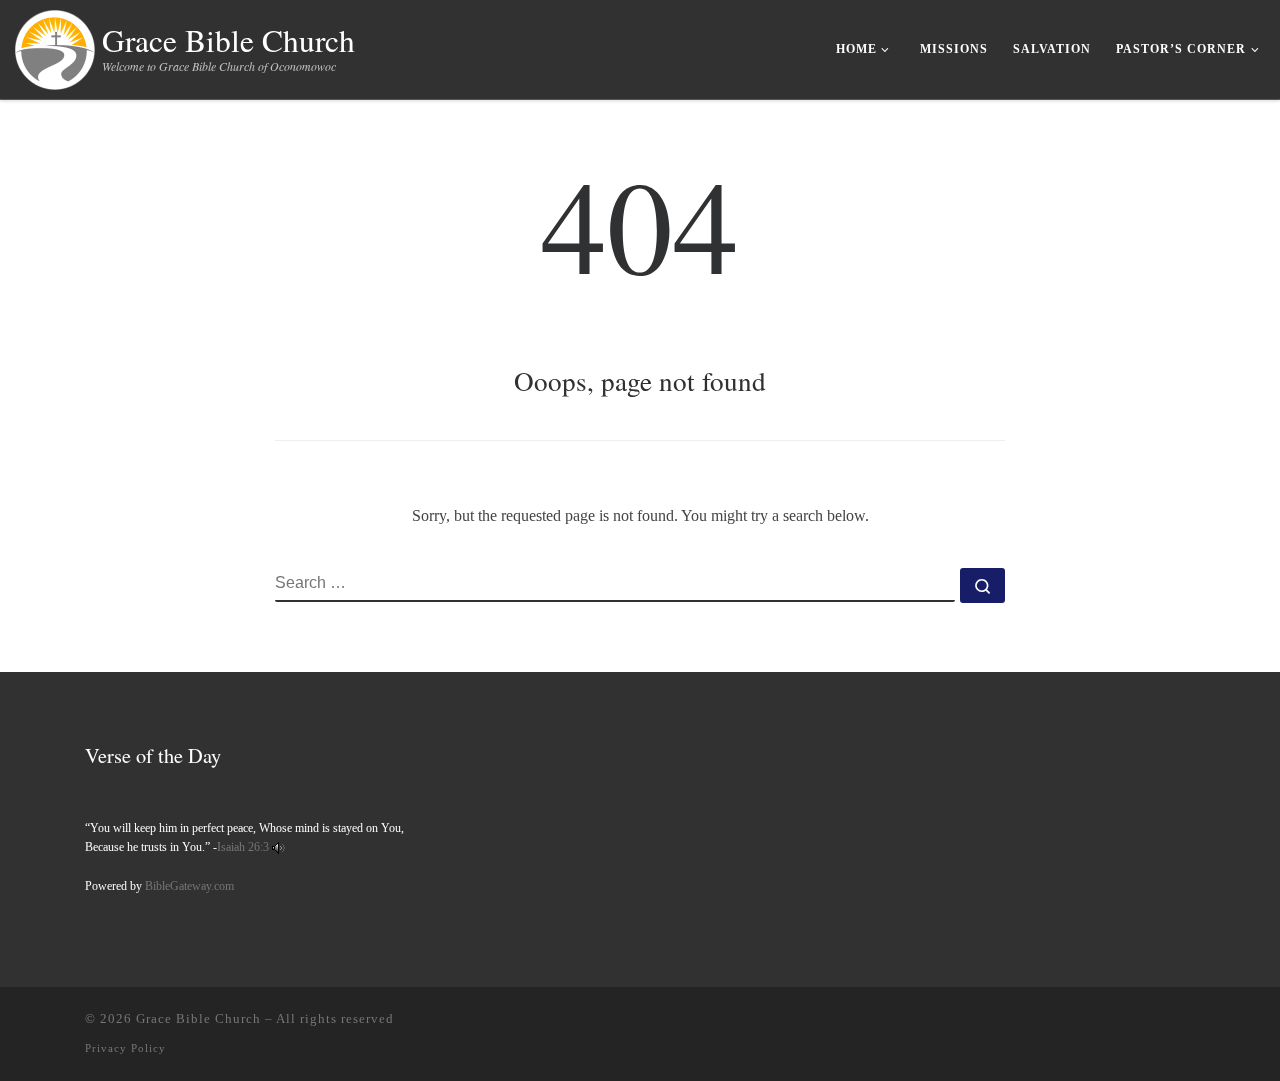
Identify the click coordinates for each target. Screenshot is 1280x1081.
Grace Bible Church (198, 1018)
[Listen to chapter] (278, 847)
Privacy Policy (125, 1048)
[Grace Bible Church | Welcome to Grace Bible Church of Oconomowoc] (55, 45)
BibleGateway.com (189, 886)
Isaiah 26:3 (243, 847)
